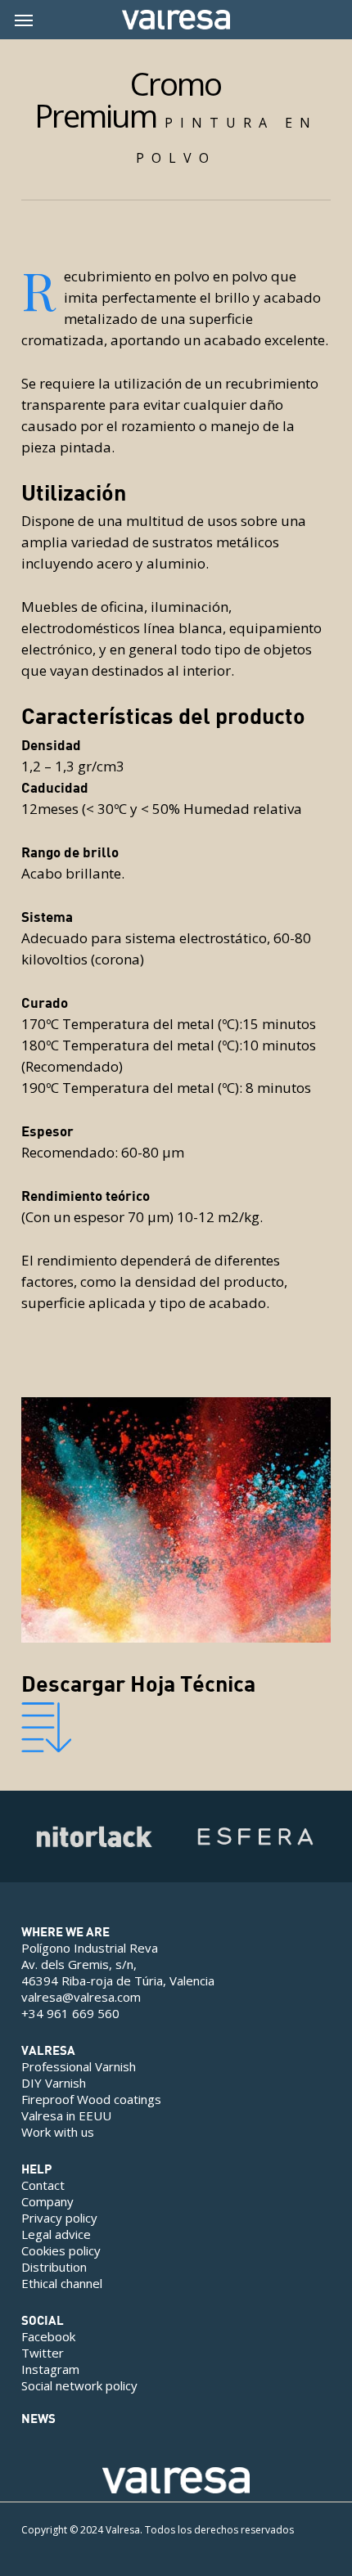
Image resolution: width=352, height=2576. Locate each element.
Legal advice (56, 2234)
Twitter (43, 2353)
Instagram (50, 2369)
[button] (24, 20)
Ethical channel (62, 2283)
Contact (43, 2185)
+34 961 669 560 (70, 2013)
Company (47, 2201)
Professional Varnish (79, 2066)
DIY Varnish (54, 2083)
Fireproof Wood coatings (91, 2099)
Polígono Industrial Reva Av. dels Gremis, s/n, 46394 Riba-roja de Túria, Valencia (118, 1964)
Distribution (54, 2267)
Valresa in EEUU (66, 2115)
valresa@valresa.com (81, 1997)
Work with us (58, 2132)
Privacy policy (59, 2218)
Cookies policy (61, 2250)
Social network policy (79, 2385)
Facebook (48, 2336)
